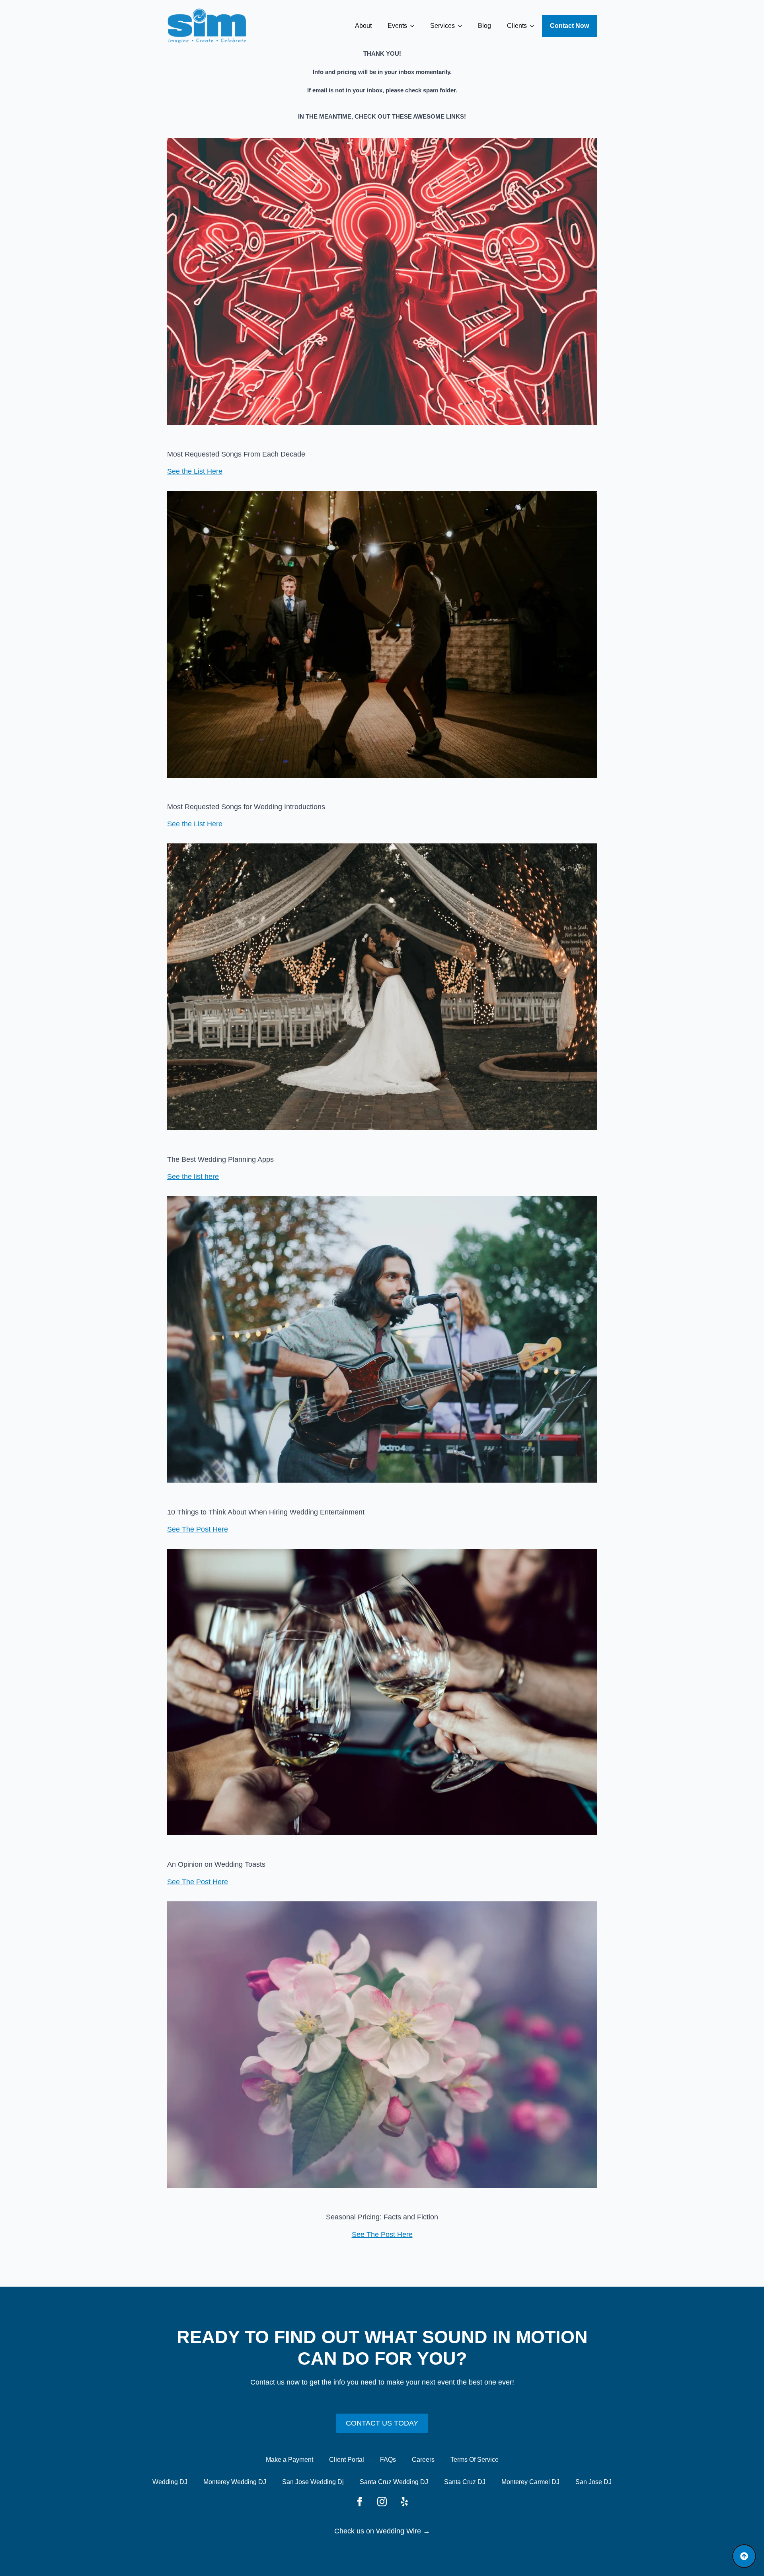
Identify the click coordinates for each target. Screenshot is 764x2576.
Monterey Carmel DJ (530, 2482)
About (363, 26)
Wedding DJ (170, 2482)
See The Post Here (198, 1529)
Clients (517, 26)
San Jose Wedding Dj (313, 2482)
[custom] (404, 2502)
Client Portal (347, 2460)
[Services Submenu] (462, 26)
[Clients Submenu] (534, 26)
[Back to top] (744, 2556)
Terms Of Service (475, 2460)
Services (442, 26)
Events (397, 26)
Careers (423, 2460)
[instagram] (382, 2502)
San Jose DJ (593, 2482)
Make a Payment (289, 2460)
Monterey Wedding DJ (235, 2482)
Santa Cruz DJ (465, 2482)
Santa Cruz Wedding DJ (394, 2482)
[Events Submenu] (415, 26)
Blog (484, 26)
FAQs (388, 2460)
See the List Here (195, 471)
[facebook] (360, 2502)
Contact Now (569, 26)
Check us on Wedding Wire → (382, 2531)
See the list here (193, 1177)
